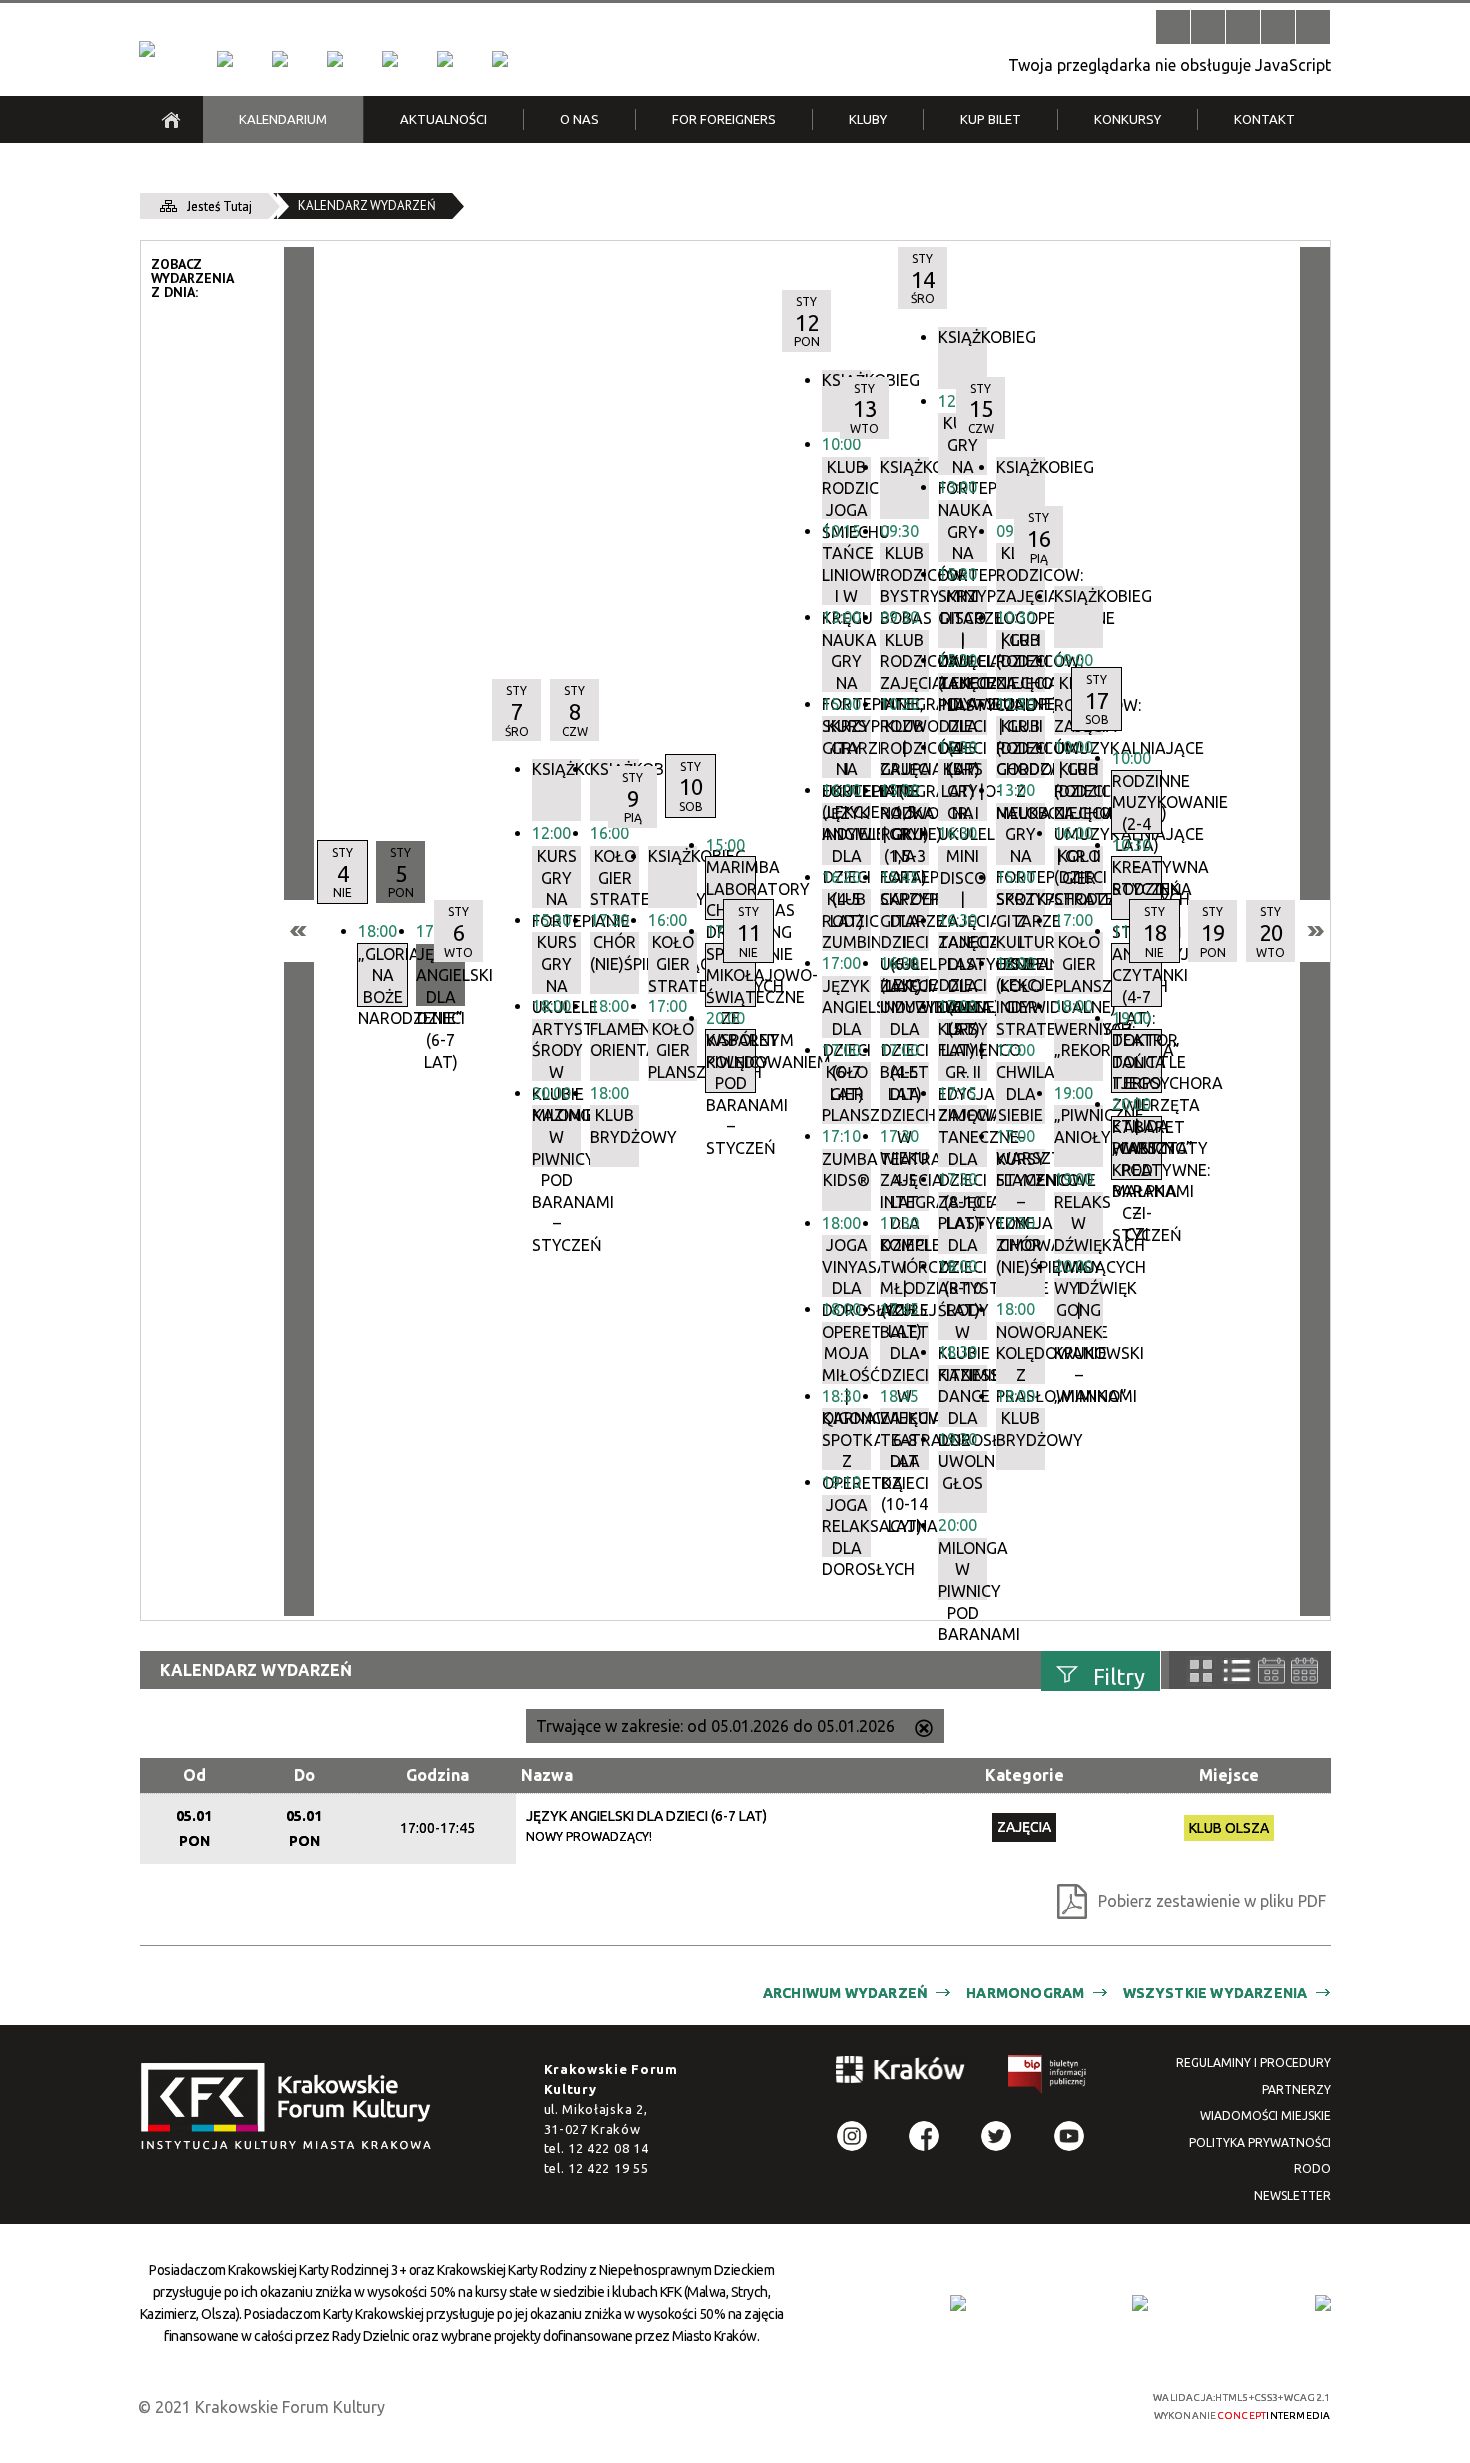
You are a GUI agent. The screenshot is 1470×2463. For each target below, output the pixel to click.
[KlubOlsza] (280, 59)
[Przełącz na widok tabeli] (1237, 1671)
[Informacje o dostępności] (1208, 27)
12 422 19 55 (608, 2168)
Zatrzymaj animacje (1173, 27)
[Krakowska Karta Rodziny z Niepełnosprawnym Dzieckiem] (1140, 2303)
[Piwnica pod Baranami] (445, 59)
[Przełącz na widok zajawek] (1201, 1671)
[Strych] (390, 59)
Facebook (924, 2136)
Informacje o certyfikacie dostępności (752, 2406)
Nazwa (547, 1775)
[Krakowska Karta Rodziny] (958, 2303)
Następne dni (1315, 931)
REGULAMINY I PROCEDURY (1253, 2062)
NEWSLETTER (1292, 2195)
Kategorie (1024, 1775)
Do (304, 1775)
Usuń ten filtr (924, 1730)
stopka (292, 2107)
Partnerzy (1296, 2089)
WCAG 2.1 (1063, 2403)
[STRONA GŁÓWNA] (171, 119)
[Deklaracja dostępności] (1243, 27)
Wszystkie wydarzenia (1215, 1993)
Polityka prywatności (1260, 2142)
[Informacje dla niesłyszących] (1278, 27)
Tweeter (996, 2136)
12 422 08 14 (608, 2148)
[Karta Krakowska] (1323, 2303)
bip (1048, 2077)
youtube (1069, 2136)
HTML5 (970, 2404)
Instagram (852, 2136)
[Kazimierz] (335, 59)
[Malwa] (225, 59)
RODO (1312, 2168)
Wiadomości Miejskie (1265, 2115)
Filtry (1119, 1675)
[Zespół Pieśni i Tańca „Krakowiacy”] (500, 59)
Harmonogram (1025, 1993)
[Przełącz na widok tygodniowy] (1271, 1670)
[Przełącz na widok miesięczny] (1304, 1670)
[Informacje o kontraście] (1313, 27)
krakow (901, 2073)
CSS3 (1000, 2404)
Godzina (437, 1775)
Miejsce (1229, 1775)
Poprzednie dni (299, 931)
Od (194, 1775)
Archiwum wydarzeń (845, 1993)
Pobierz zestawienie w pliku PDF (1212, 1901)
